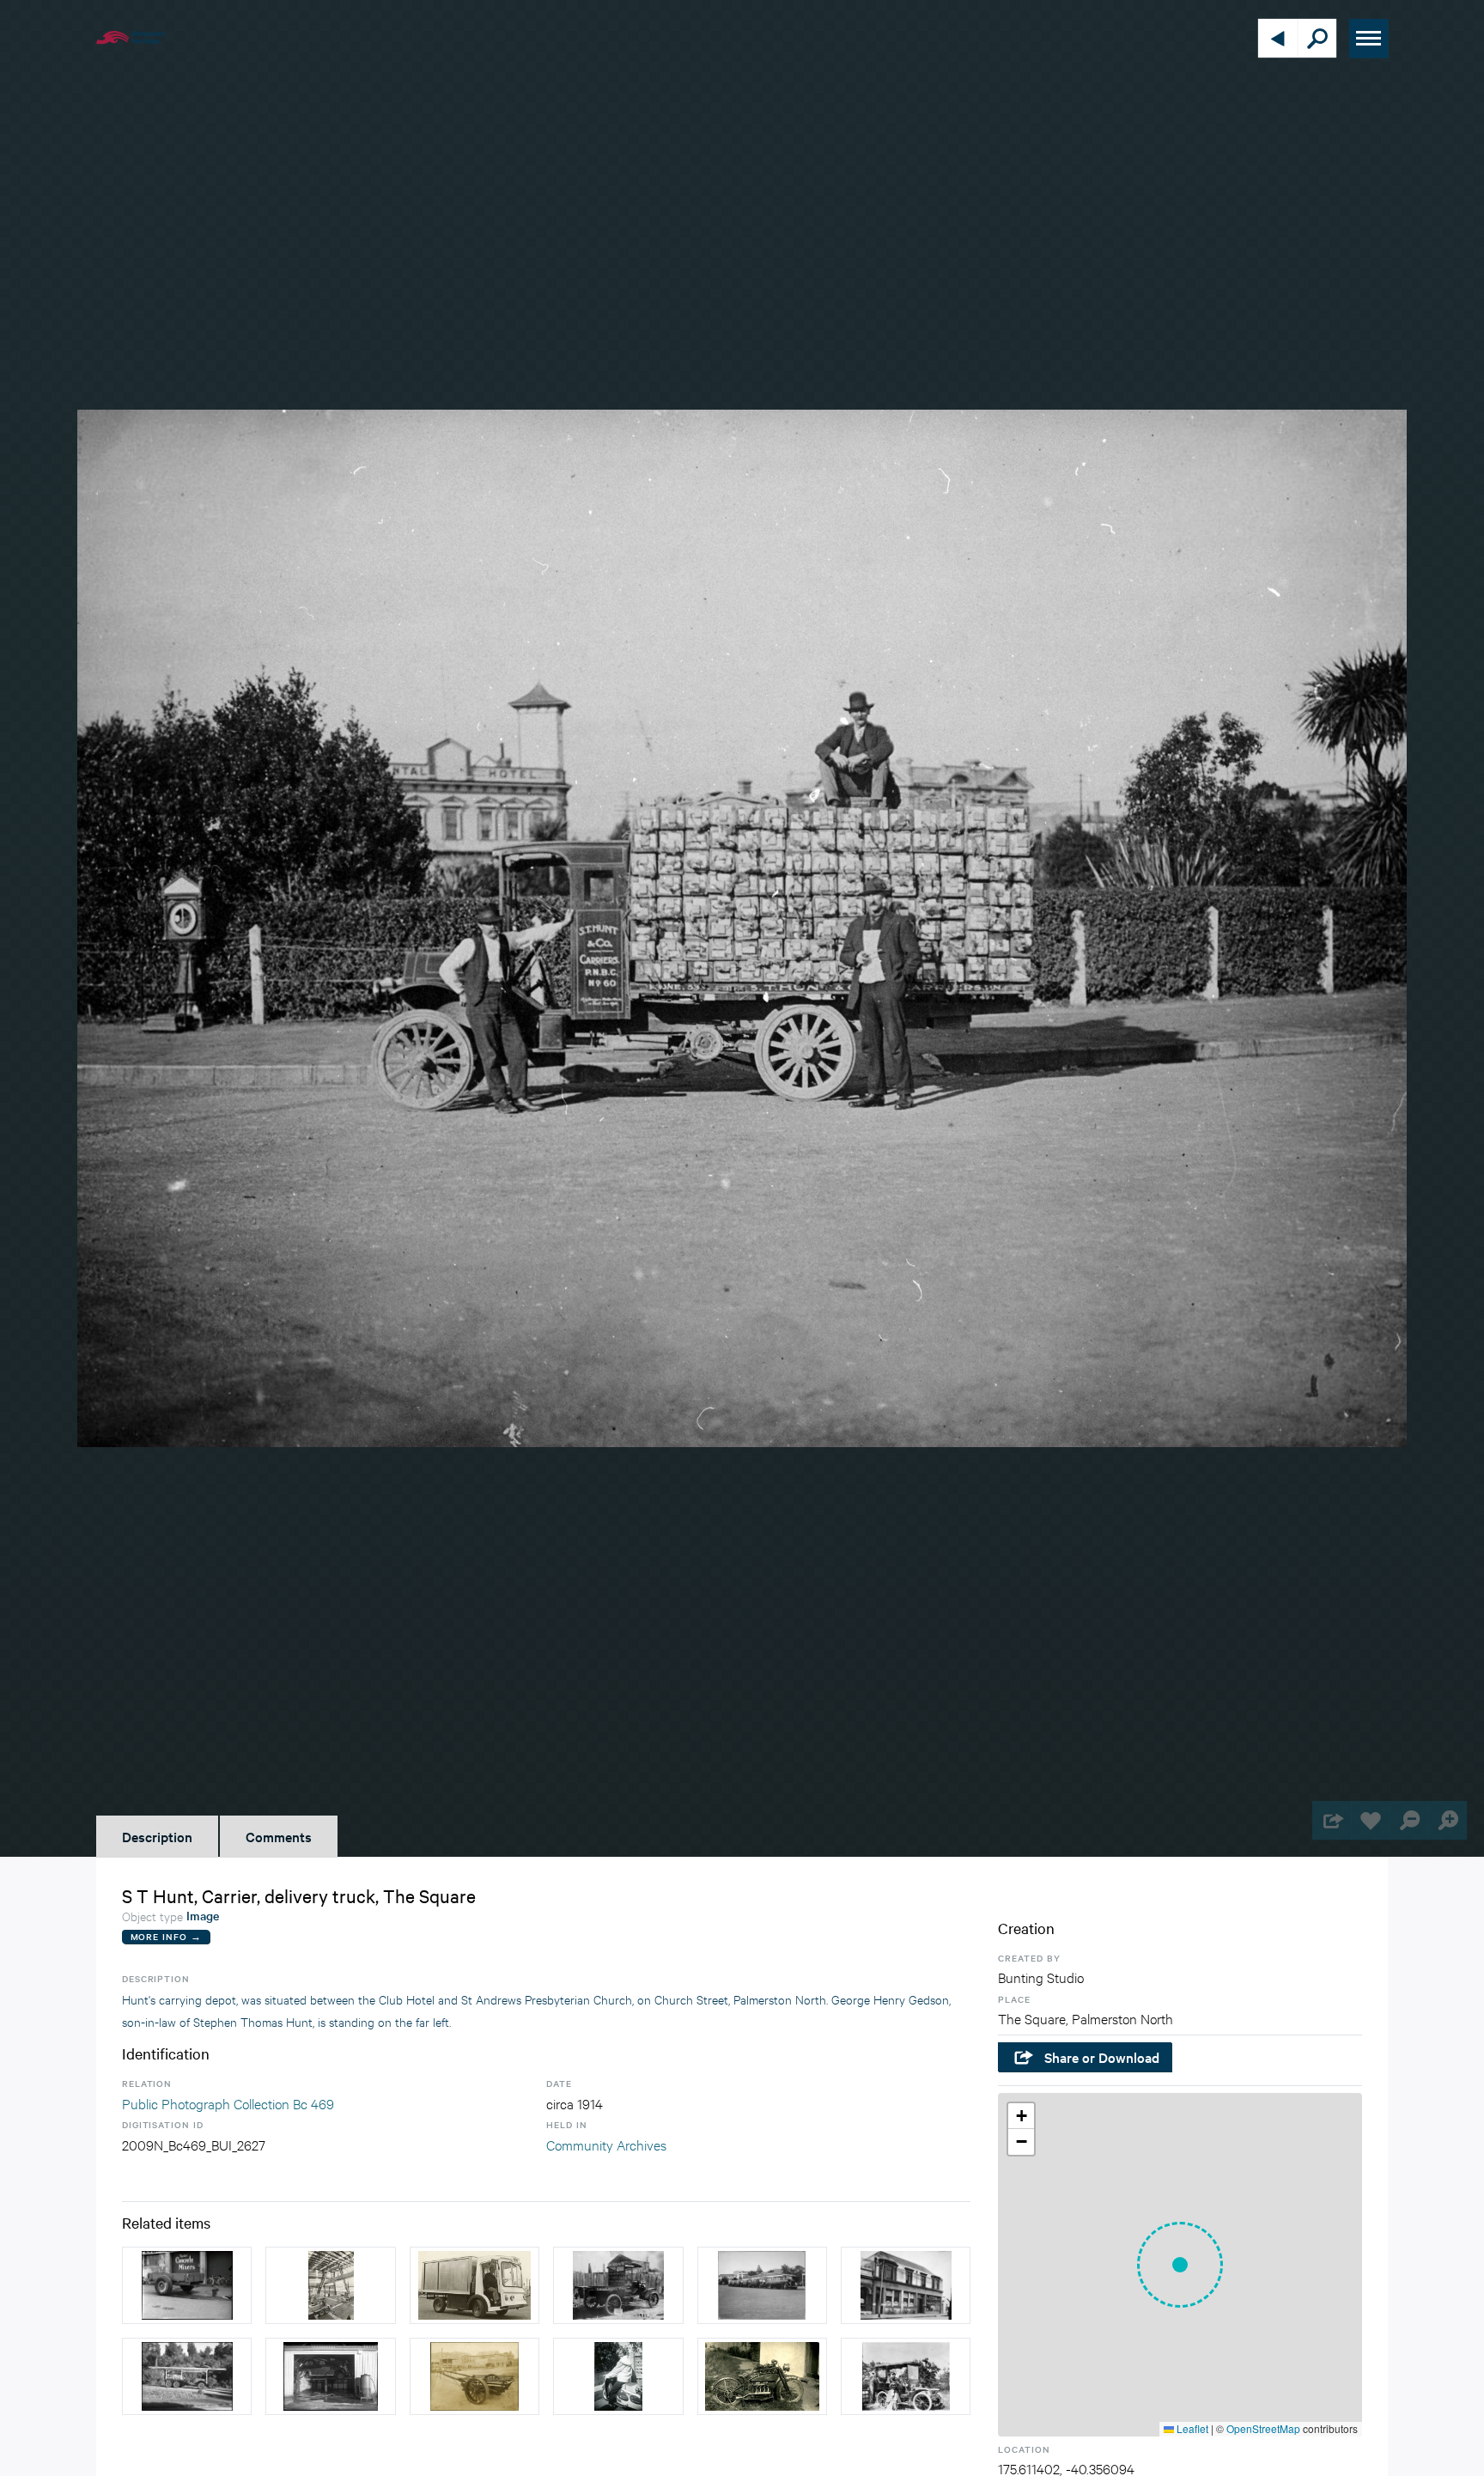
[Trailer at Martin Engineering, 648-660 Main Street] (187, 2285)
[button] (1180, 2265)
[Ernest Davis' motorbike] (762, 2376)
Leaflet (1191, 2428)
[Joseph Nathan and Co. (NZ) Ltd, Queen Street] (906, 2285)
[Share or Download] (1332, 1820)
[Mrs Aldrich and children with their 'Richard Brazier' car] (906, 2376)
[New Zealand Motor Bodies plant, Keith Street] (330, 2285)
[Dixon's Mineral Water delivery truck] (618, 2285)
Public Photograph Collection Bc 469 (228, 2103)
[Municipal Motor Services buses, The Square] (762, 2285)
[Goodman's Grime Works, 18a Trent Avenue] (330, 2376)
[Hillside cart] (474, 2376)
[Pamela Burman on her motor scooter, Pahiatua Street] (618, 2376)
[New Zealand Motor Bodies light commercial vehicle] (474, 2285)
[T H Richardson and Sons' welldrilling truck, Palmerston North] (187, 2376)
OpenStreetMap (1263, 2428)
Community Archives (606, 2144)
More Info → (166, 1936)
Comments (279, 1836)
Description (157, 1836)
